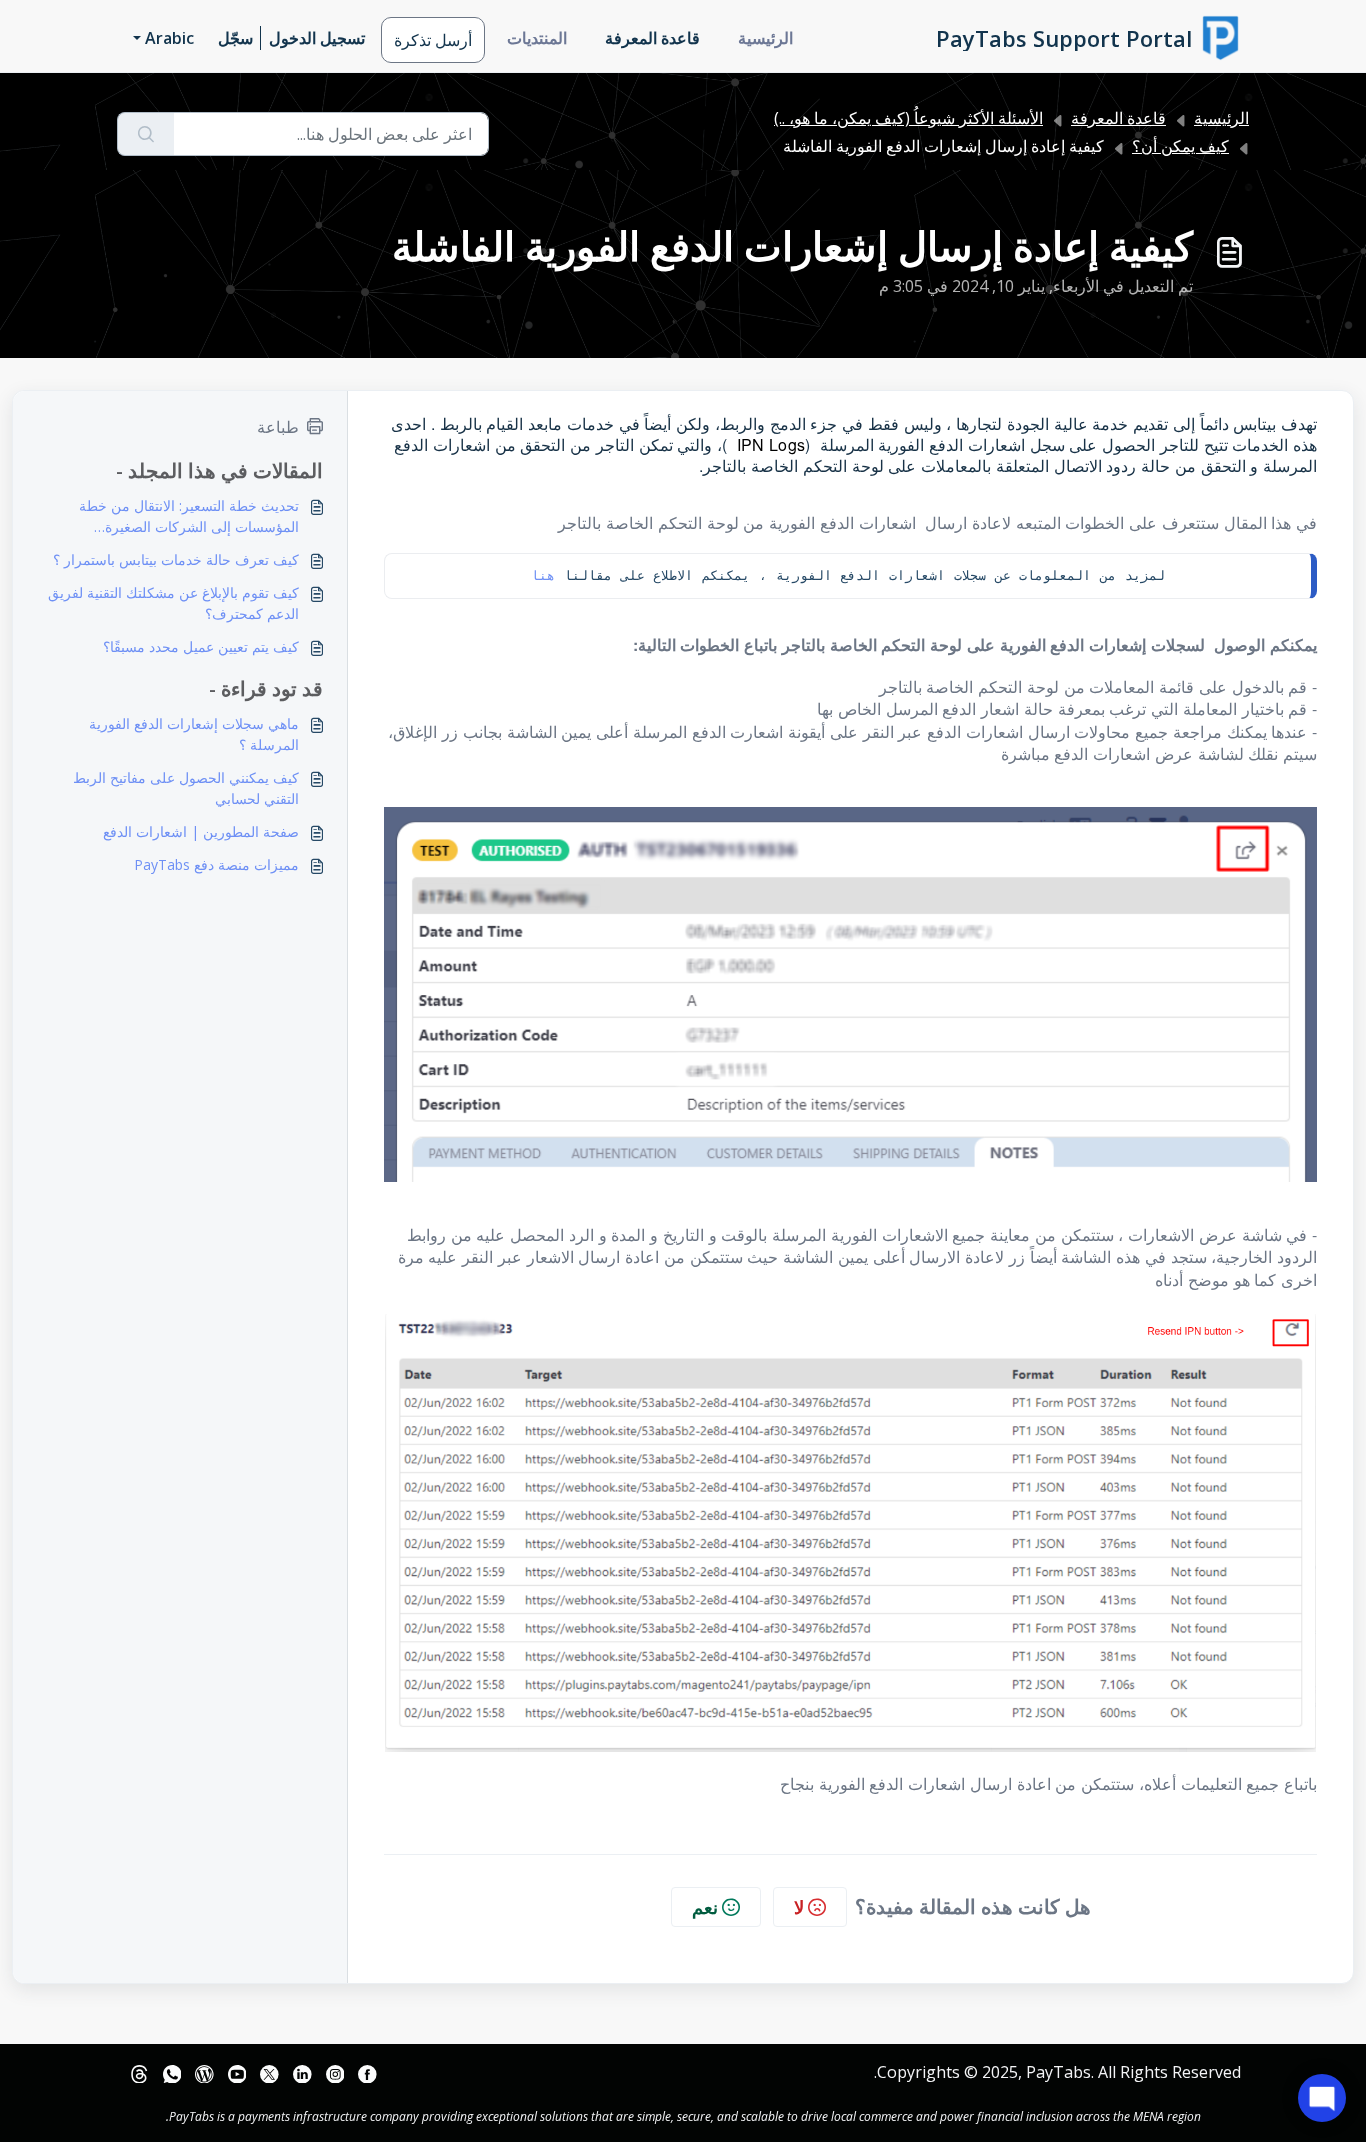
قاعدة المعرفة (652, 38)
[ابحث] (145, 134)
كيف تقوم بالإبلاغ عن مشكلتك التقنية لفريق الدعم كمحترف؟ (173, 603)
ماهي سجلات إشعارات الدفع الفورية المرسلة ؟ (194, 734)
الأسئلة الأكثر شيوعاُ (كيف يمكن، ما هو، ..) (908, 118)
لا (799, 1907)
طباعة (278, 427)
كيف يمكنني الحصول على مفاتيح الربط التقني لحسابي (186, 788)
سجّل (235, 38)
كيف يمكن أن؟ (1180, 146)
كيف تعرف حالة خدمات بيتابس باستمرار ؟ (176, 559)
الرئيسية (765, 38)
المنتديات (537, 38)
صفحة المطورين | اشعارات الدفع (201, 831)
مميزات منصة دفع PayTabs (216, 864)
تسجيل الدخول (317, 38)
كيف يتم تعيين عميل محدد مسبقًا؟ (201, 646)
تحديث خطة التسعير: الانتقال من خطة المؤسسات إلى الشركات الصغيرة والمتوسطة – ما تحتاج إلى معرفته (189, 516)
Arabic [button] (169, 38)
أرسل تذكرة (433, 40)
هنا (543, 575)
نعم (705, 1907)
